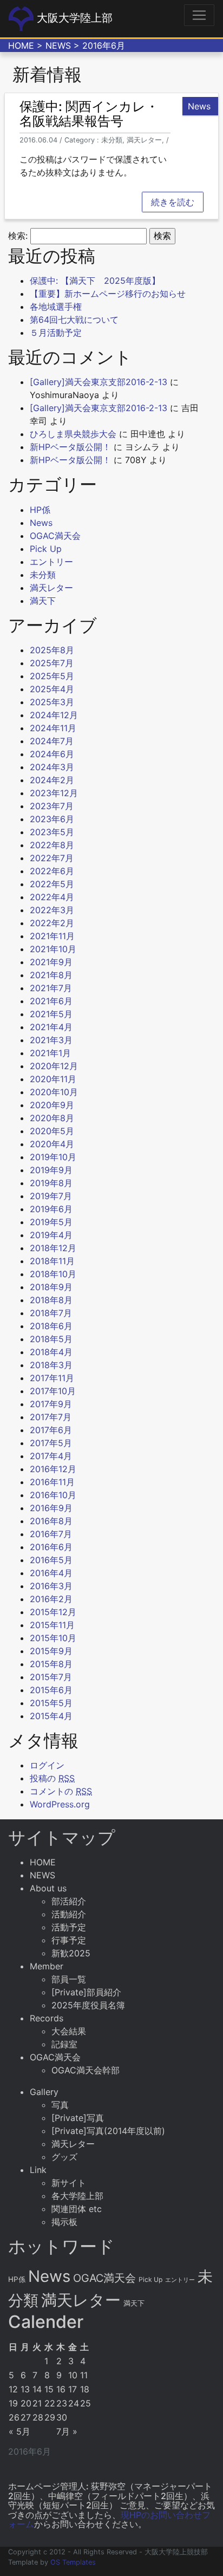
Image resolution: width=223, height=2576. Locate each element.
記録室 (64, 2044)
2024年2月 (52, 780)
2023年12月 (54, 793)
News (41, 523)
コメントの (61, 1791)
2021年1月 (50, 1053)
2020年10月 (54, 1092)
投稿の (52, 1778)
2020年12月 (54, 1066)
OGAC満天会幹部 (86, 2070)
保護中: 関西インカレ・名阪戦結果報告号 (89, 113)
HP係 (40, 510)
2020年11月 (53, 1079)
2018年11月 (52, 1261)
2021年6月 (51, 1001)
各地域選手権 (56, 307)
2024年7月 (52, 741)
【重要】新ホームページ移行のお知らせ (108, 294)
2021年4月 (51, 1027)
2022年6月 (52, 871)
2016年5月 (51, 1560)
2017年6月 (51, 1430)
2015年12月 (53, 1612)
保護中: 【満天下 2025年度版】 (95, 281)
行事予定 (69, 1940)
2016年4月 (51, 1573)
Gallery (44, 2092)
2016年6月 (51, 1547)
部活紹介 (69, 1901)
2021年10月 (53, 949)
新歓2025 (71, 1953)
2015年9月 (51, 1651)
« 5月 (19, 2431)
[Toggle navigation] (199, 15)
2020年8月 (52, 1118)
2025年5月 (52, 676)
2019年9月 (51, 1170)
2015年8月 (51, 1664)
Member (47, 1966)
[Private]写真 (78, 2118)
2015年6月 (51, 1690)
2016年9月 (51, 1508)
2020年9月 (52, 1105)
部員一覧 (69, 1979)
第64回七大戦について (74, 320)
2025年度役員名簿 (88, 2005)
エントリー (51, 562)
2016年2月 (51, 1599)
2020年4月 (52, 1144)
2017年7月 (51, 1417)
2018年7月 (51, 1313)
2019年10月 (53, 1157)
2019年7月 (51, 1196)
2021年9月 (51, 962)
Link (38, 2170)
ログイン (47, 1765)
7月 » (67, 2431)
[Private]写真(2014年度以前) (108, 2131)
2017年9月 (51, 1404)
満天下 (43, 601)
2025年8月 (52, 650)
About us (48, 1888)
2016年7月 (51, 1534)
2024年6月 (52, 754)
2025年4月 (52, 689)
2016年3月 (51, 1586)
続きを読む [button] (173, 202)
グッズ (64, 2157)
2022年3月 (52, 910)
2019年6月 (51, 1209)
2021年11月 (52, 936)
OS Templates (73, 2562)
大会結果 (69, 2031)
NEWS (58, 45)
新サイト (69, 2183)
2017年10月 (53, 1391)
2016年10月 (53, 1495)
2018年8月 (51, 1300)
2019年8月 (51, 1183)
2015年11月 (52, 1625)
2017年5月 (51, 1443)
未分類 (43, 575)
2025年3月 (52, 702)
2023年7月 (52, 806)
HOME (21, 45)
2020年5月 (52, 1131)
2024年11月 (53, 728)
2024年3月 (52, 767)
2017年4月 (51, 1456)
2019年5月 (51, 1222)
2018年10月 (53, 1274)
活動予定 (69, 1927)
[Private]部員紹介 (86, 1992)
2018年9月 (51, 1287)
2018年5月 (51, 1339)
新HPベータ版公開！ (70, 447)
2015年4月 (51, 1716)
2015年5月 (51, 1703)
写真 (60, 2105)
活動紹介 (69, 1914)
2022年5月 (52, 884)
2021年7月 (51, 988)
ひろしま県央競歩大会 (73, 434)
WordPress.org (60, 1804)
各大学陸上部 (77, 2196)
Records (47, 2018)
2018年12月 (53, 1248)
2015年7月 (51, 1677)
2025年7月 (52, 663)
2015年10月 (53, 1638)
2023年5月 (52, 832)
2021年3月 (51, 1040)
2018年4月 (51, 1352)
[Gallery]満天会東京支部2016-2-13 (99, 382)
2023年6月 (52, 819)
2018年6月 (51, 1326)
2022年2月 (52, 923)
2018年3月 (51, 1365)
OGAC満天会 (55, 536)
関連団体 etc (77, 2209)
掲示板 (64, 2222)
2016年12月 (53, 1469)
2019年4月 (51, 1235)
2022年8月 (52, 845)
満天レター (51, 588)
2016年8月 (51, 1521)
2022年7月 (52, 858)
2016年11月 (52, 1482)
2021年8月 (51, 975)
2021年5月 (51, 1014)
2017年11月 (52, 1378)
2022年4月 (52, 897)
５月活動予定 (56, 333)
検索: (18, 236)
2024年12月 (54, 715)
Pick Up (46, 549)
